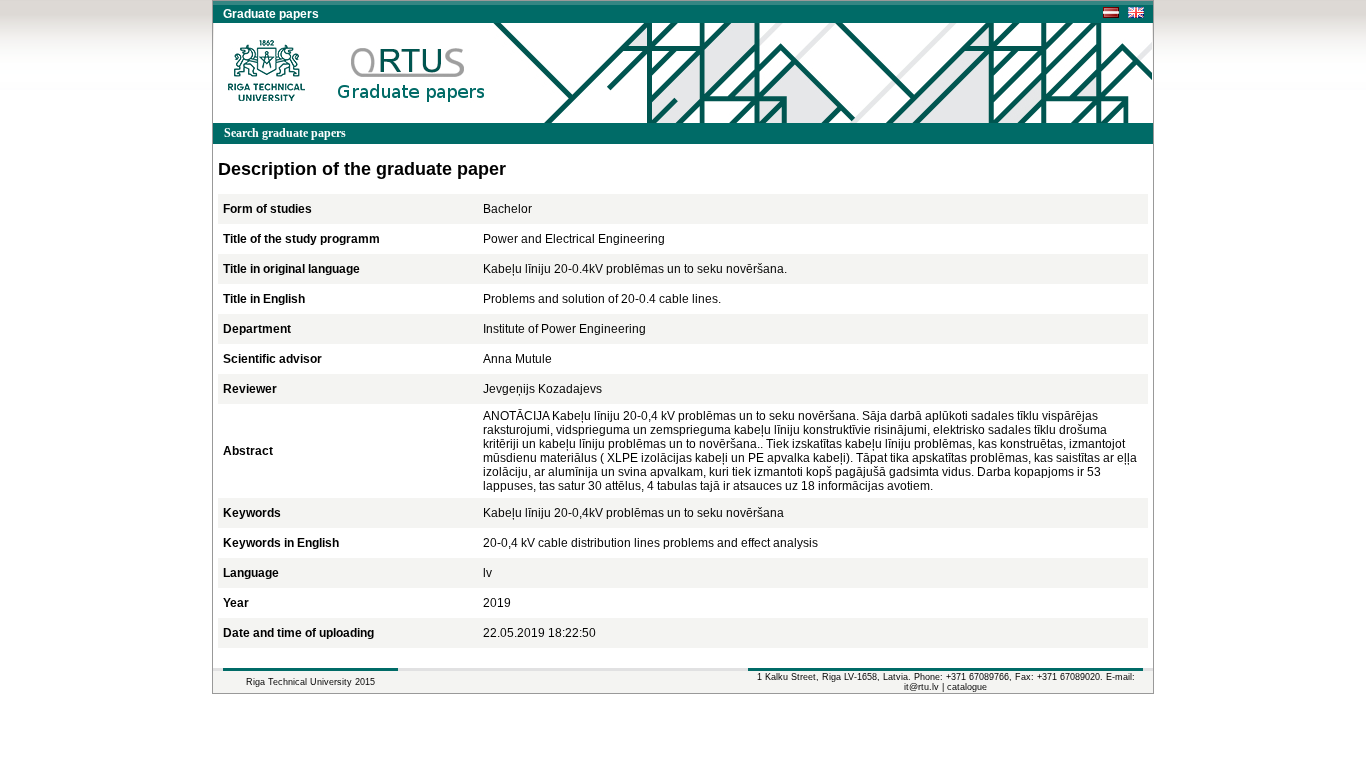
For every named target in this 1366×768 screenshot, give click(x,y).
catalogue (967, 687)
